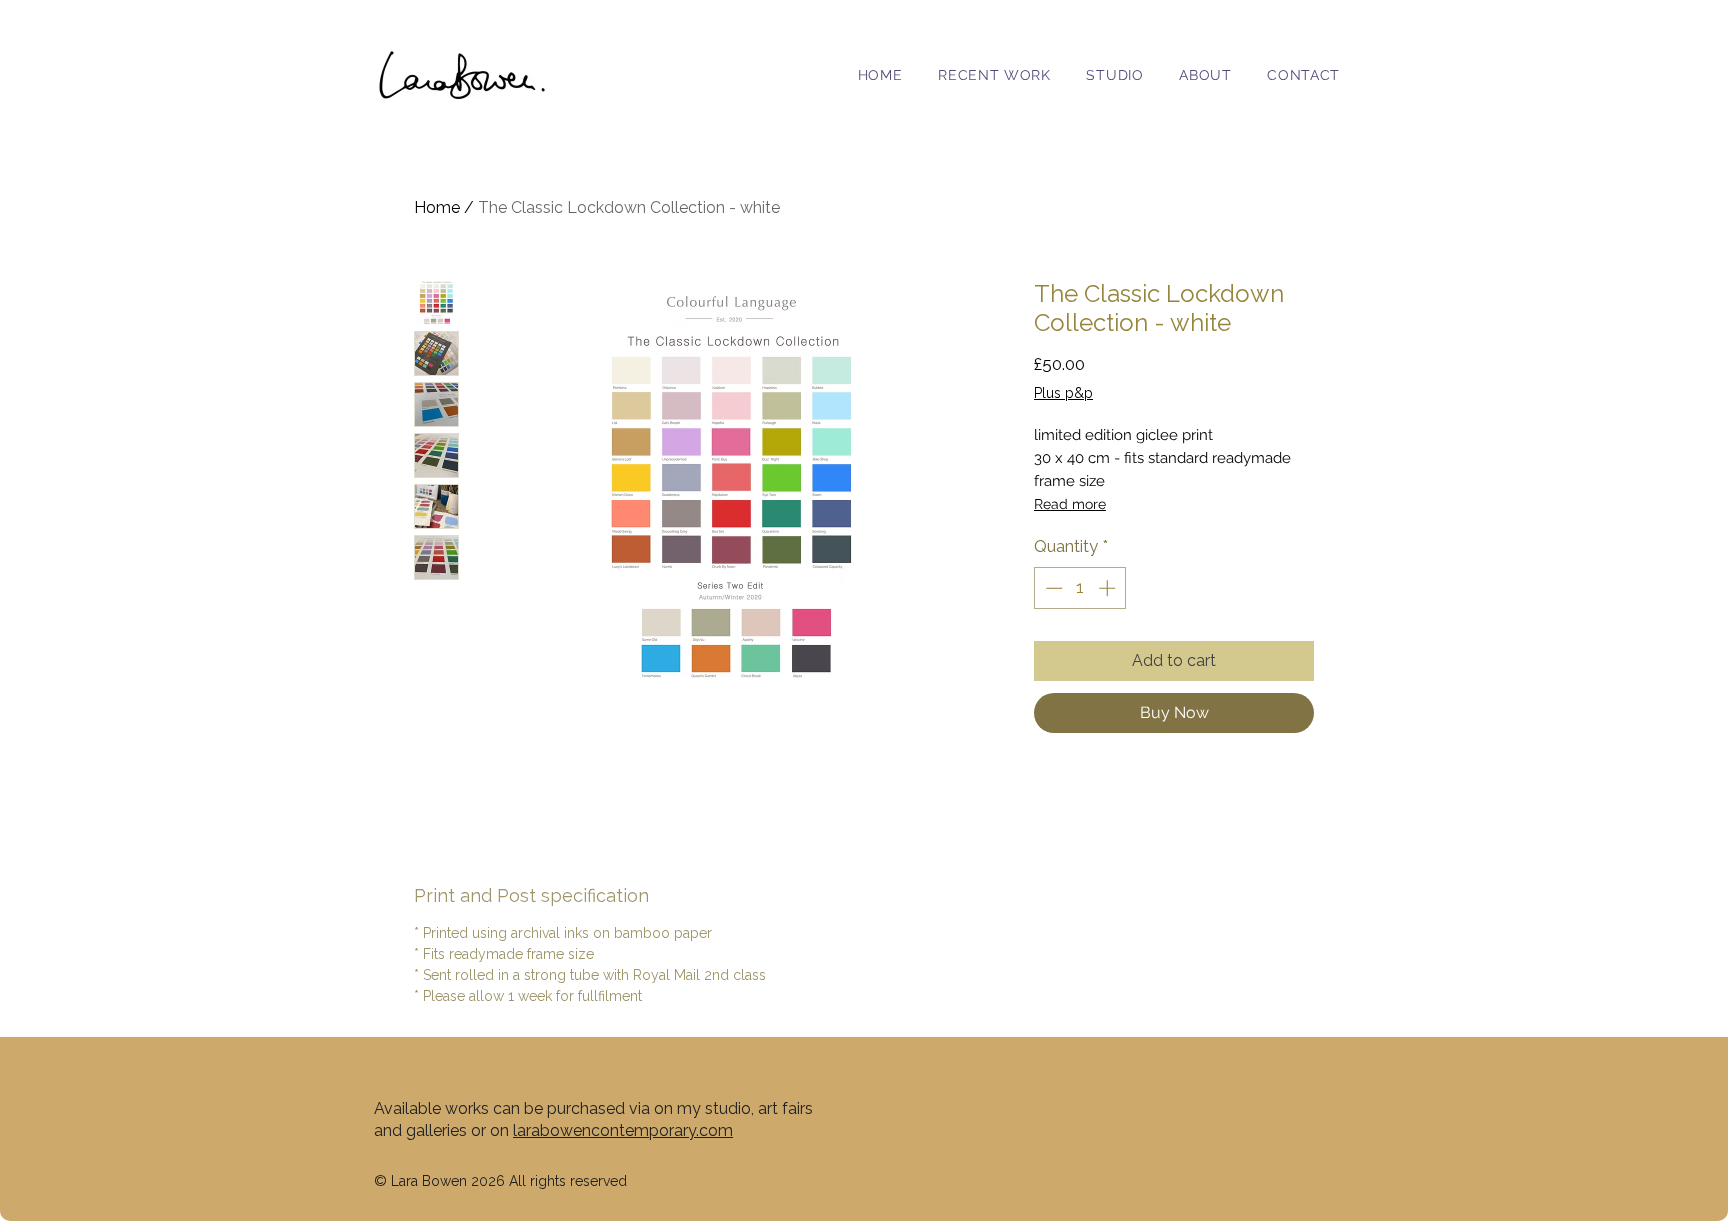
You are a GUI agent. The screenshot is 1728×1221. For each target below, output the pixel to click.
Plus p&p (1063, 393)
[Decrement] (1052, 588)
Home (437, 207)
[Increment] (1109, 588)
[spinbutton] (1080, 588)
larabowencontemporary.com (623, 1130)
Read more (1070, 504)
